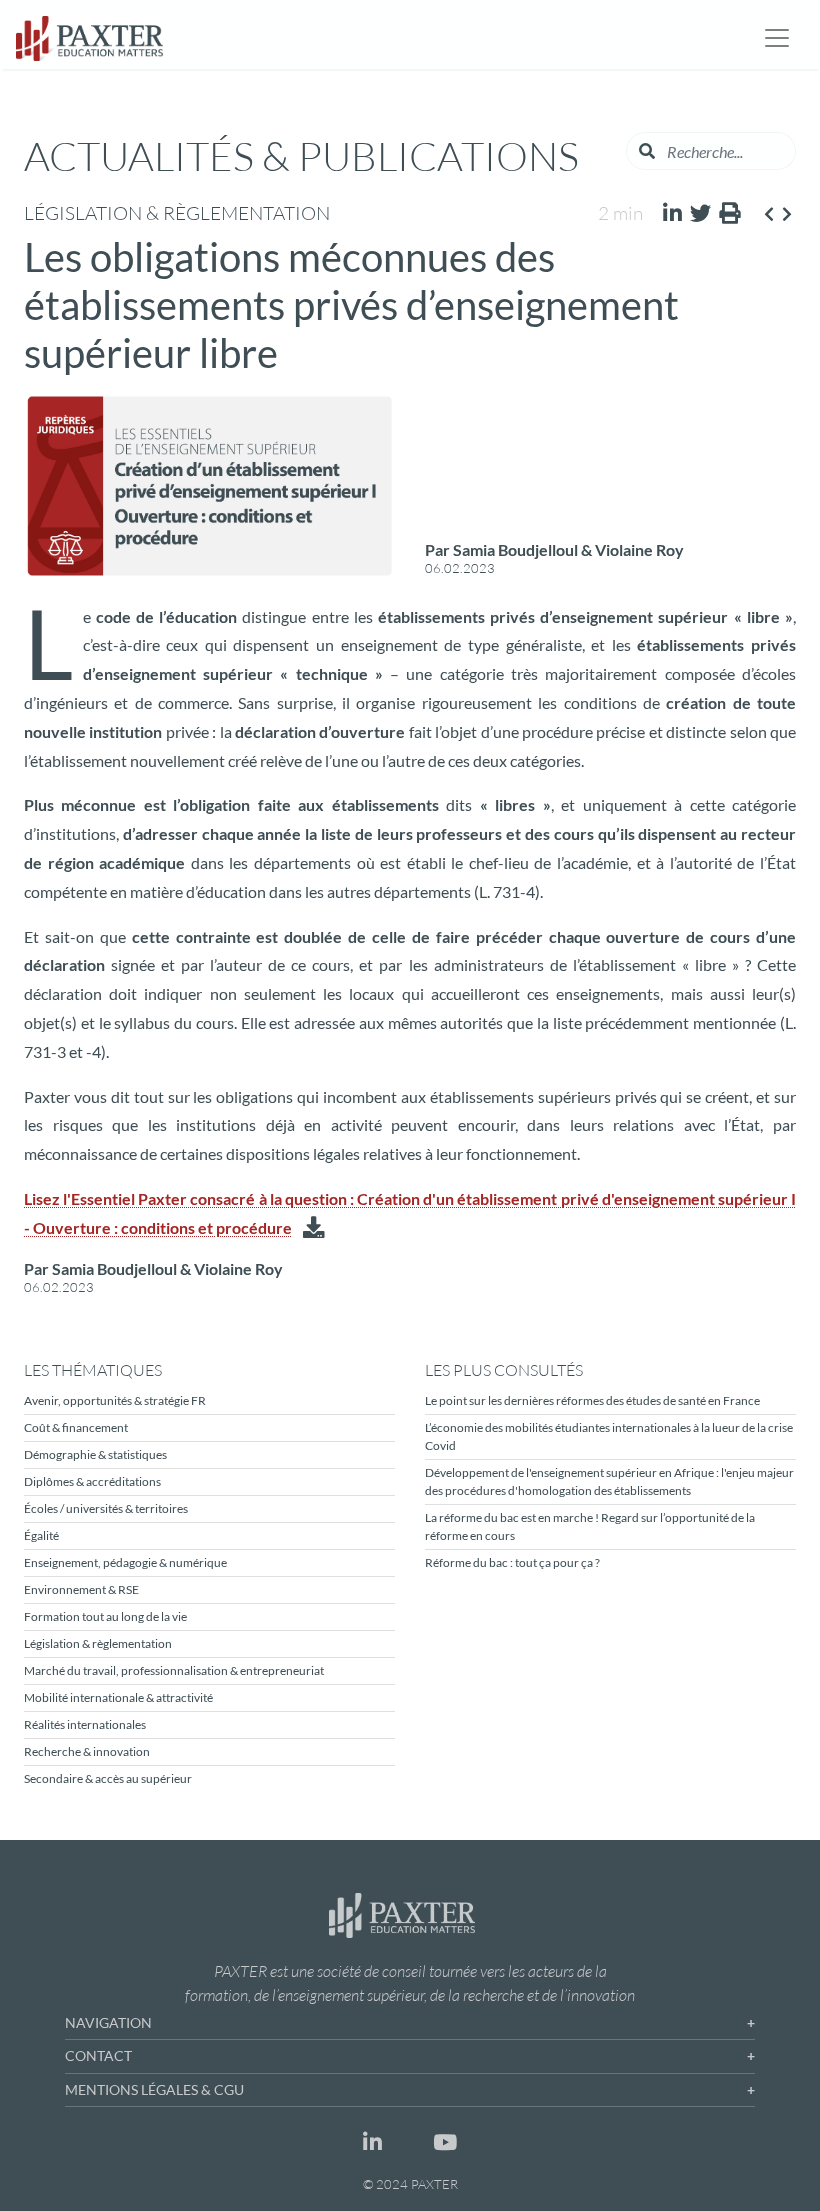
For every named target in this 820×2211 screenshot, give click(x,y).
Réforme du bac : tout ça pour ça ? (512, 1562)
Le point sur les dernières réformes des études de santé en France (592, 1400)
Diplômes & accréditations (92, 1481)
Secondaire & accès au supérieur (108, 1778)
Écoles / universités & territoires (106, 1508)
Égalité (41, 1535)
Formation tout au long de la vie (105, 1616)
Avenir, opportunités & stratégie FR (115, 1400)
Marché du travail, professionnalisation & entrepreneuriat (174, 1670)
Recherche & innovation (87, 1751)
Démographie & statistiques (95, 1454)
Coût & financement (76, 1427)
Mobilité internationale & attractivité (118, 1697)
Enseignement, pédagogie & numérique (125, 1562)
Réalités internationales (85, 1724)
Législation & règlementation (98, 1643)
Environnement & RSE (81, 1589)
